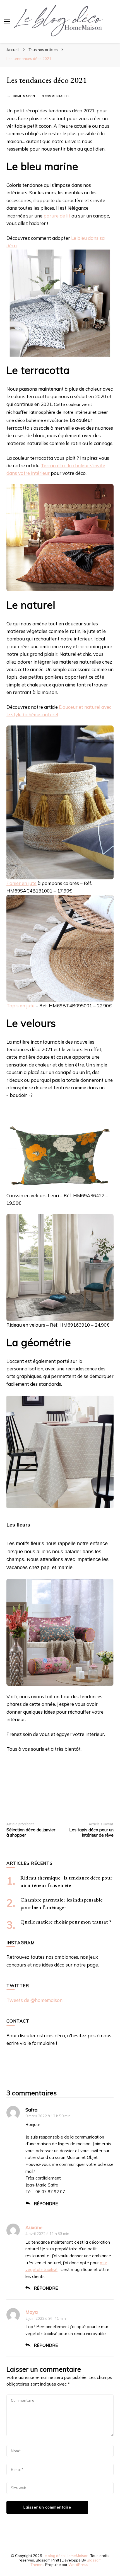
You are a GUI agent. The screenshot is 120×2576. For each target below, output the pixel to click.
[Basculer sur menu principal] (7, 21)
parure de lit (57, 216)
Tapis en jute (21, 1006)
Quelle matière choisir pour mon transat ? (66, 1922)
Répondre (46, 2204)
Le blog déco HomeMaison (66, 2556)
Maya (32, 2312)
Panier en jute (21, 883)
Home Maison (24, 96)
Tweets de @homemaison (34, 2000)
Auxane (34, 2227)
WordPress (78, 2565)
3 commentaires (56, 96)
